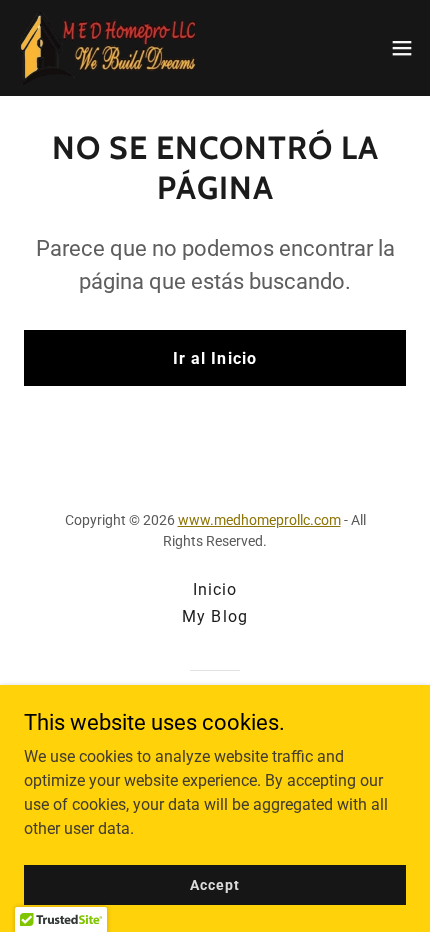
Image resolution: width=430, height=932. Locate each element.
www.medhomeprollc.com (259, 520)
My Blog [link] (214, 616)
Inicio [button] (215, 589)
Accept (214, 884)
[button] (402, 48)
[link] (108, 48)
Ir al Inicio (214, 358)
